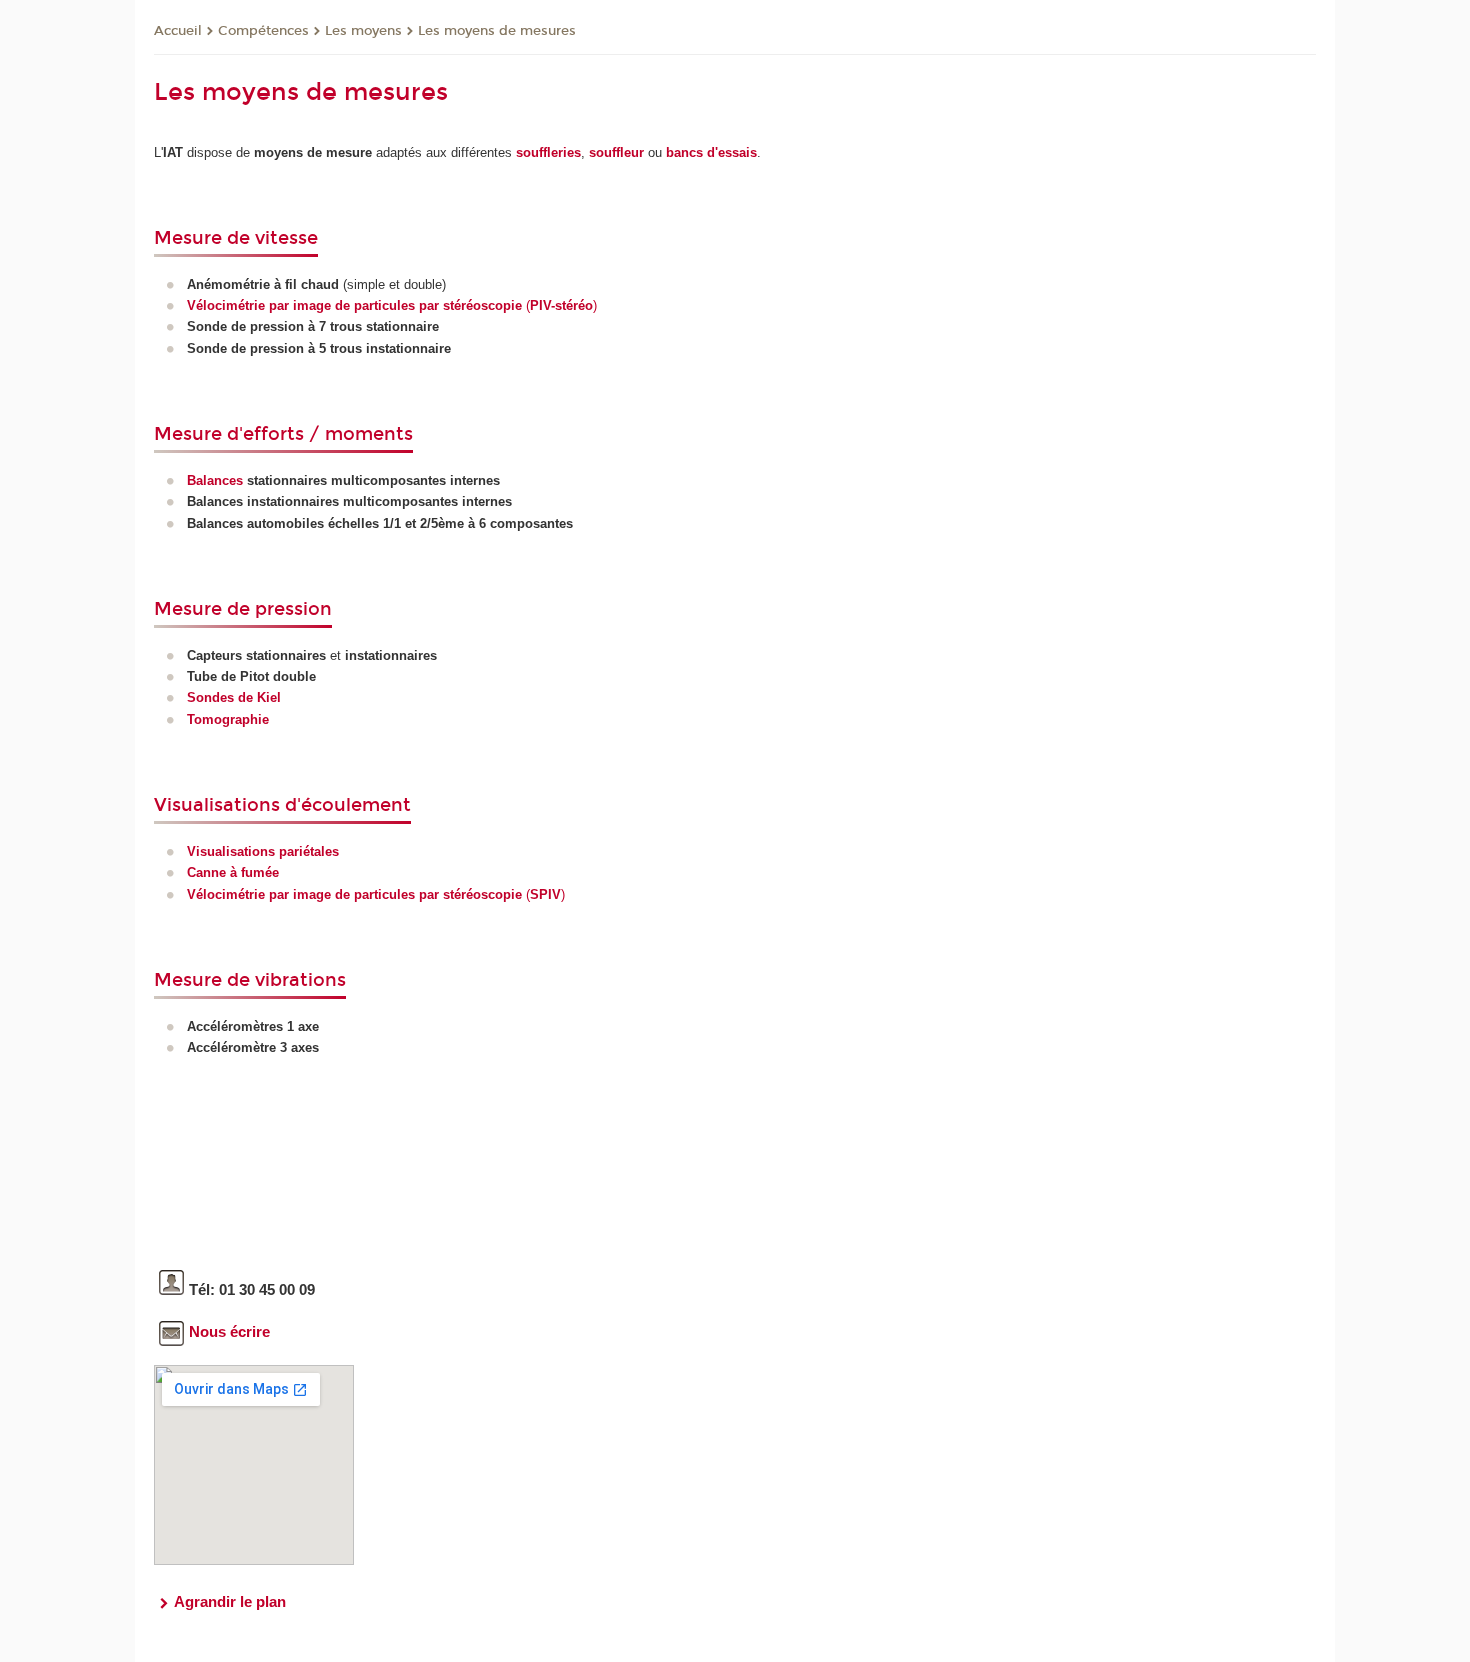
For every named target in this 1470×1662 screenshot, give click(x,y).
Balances (215, 480)
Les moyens (363, 31)
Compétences (263, 31)
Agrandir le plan (230, 1601)
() (392, 305)
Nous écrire (229, 1331)
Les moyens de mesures (497, 31)
